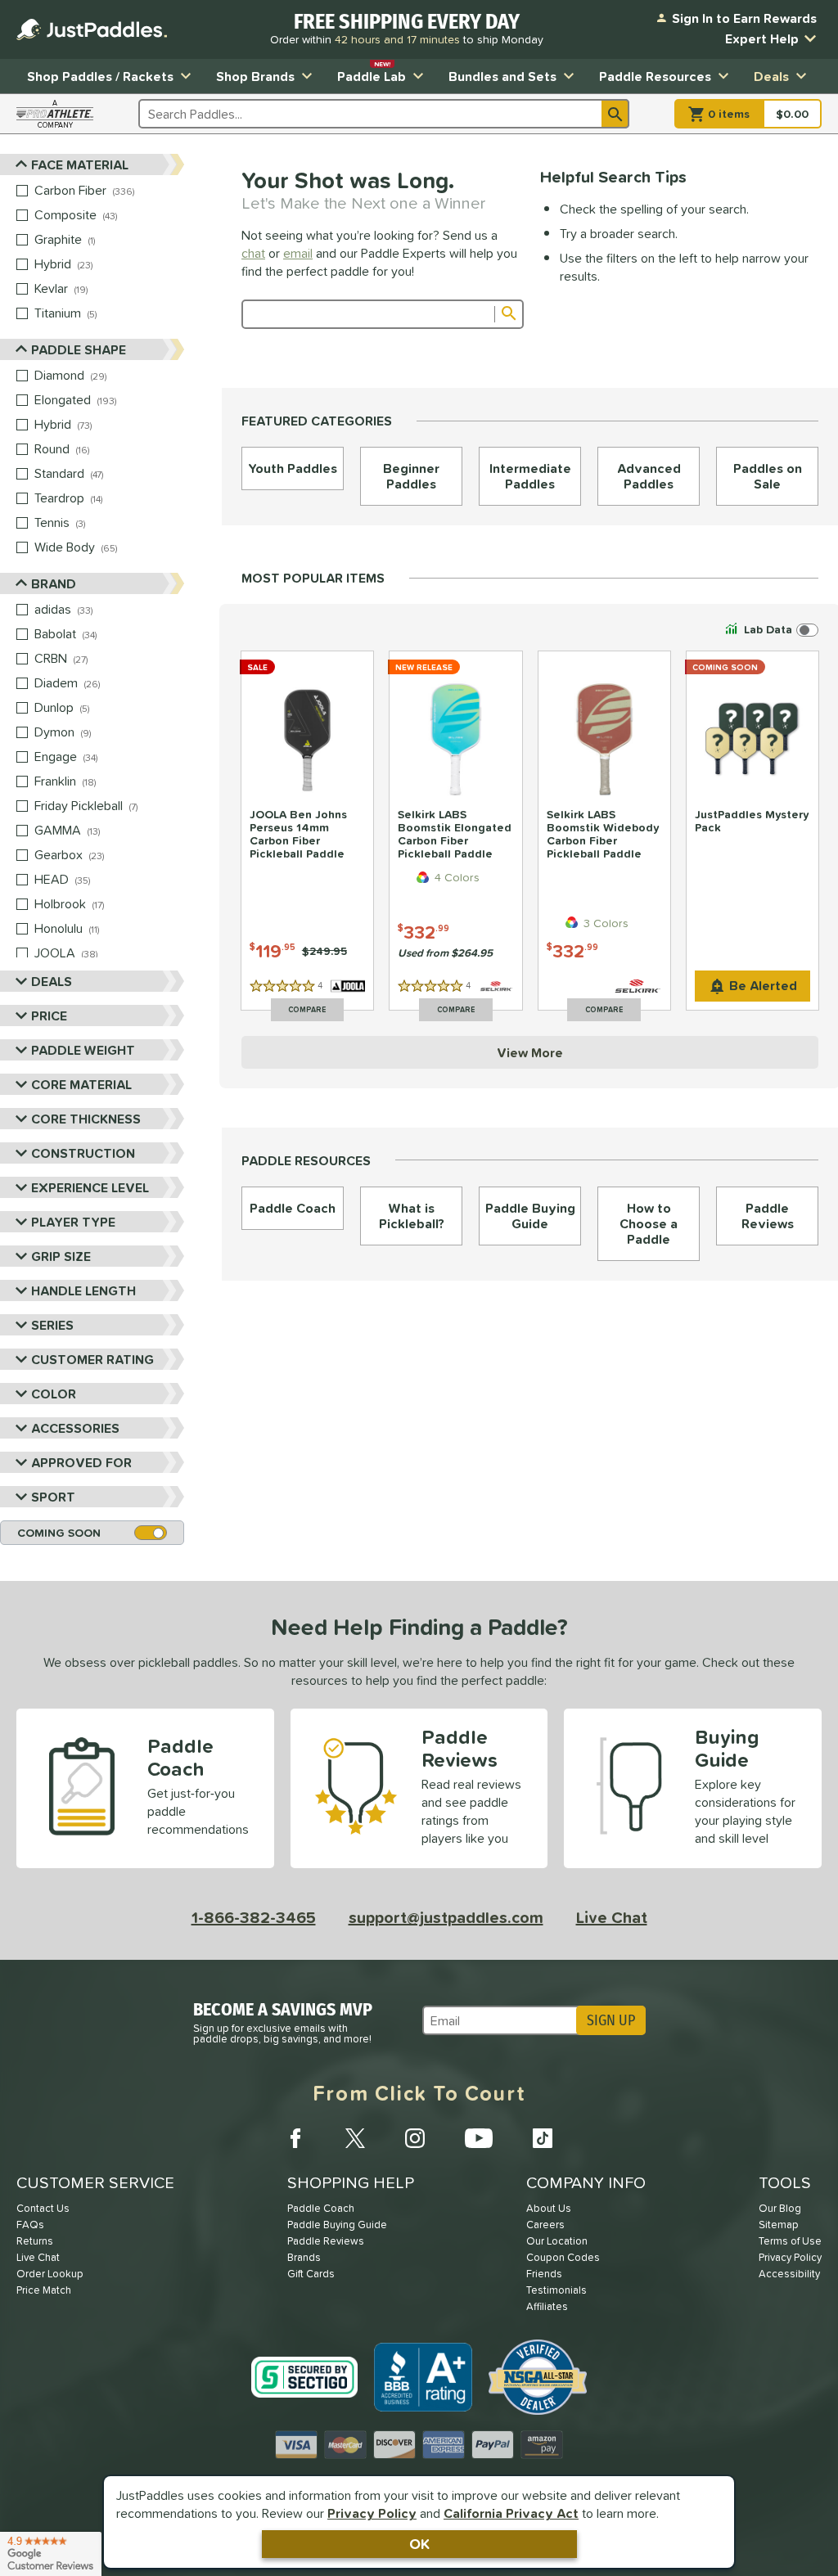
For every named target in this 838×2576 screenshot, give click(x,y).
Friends (544, 2274)
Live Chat (612, 1917)
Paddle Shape (79, 349)
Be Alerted (763, 985)
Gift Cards (311, 2274)
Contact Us (43, 2208)
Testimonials (556, 2290)
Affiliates (547, 2306)
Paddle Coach (321, 2208)
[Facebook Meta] (295, 2138)
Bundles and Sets (502, 76)
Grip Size (61, 1256)
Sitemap (779, 2225)
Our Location (557, 2241)
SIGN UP (611, 2020)
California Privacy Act (511, 2513)
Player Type (73, 1222)
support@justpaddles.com (446, 1917)
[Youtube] (479, 2138)
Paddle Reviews (326, 2241)
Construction (83, 1153)
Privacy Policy (372, 2513)
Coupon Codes (563, 2257)
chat (253, 253)
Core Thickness (86, 1119)
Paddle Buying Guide (337, 2225)
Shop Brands (255, 76)
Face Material (80, 164)
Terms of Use (790, 2241)
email (298, 253)
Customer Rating (92, 1359)
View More (530, 1052)
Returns (35, 2241)
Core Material (81, 1084)
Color (54, 1394)
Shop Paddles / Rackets (100, 76)
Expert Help (762, 38)
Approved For (81, 1462)
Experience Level (90, 1187)
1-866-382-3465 (254, 1917)
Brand (54, 583)
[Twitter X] (355, 2138)
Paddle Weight (83, 1050)
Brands (304, 2257)
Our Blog (780, 2208)
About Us (549, 2208)
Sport (53, 1497)
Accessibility (789, 2274)
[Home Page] (92, 29)
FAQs (30, 2225)
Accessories (75, 1428)
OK (419, 2544)
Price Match (44, 2290)
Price (49, 1016)
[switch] (770, 630)
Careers (545, 2225)
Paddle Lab (372, 72)
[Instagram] (415, 2138)
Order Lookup (50, 2274)
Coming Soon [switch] (59, 1533)
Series (52, 1325)
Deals (771, 76)
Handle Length (83, 1290)
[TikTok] (543, 2138)
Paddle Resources (655, 76)
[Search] (615, 114)
